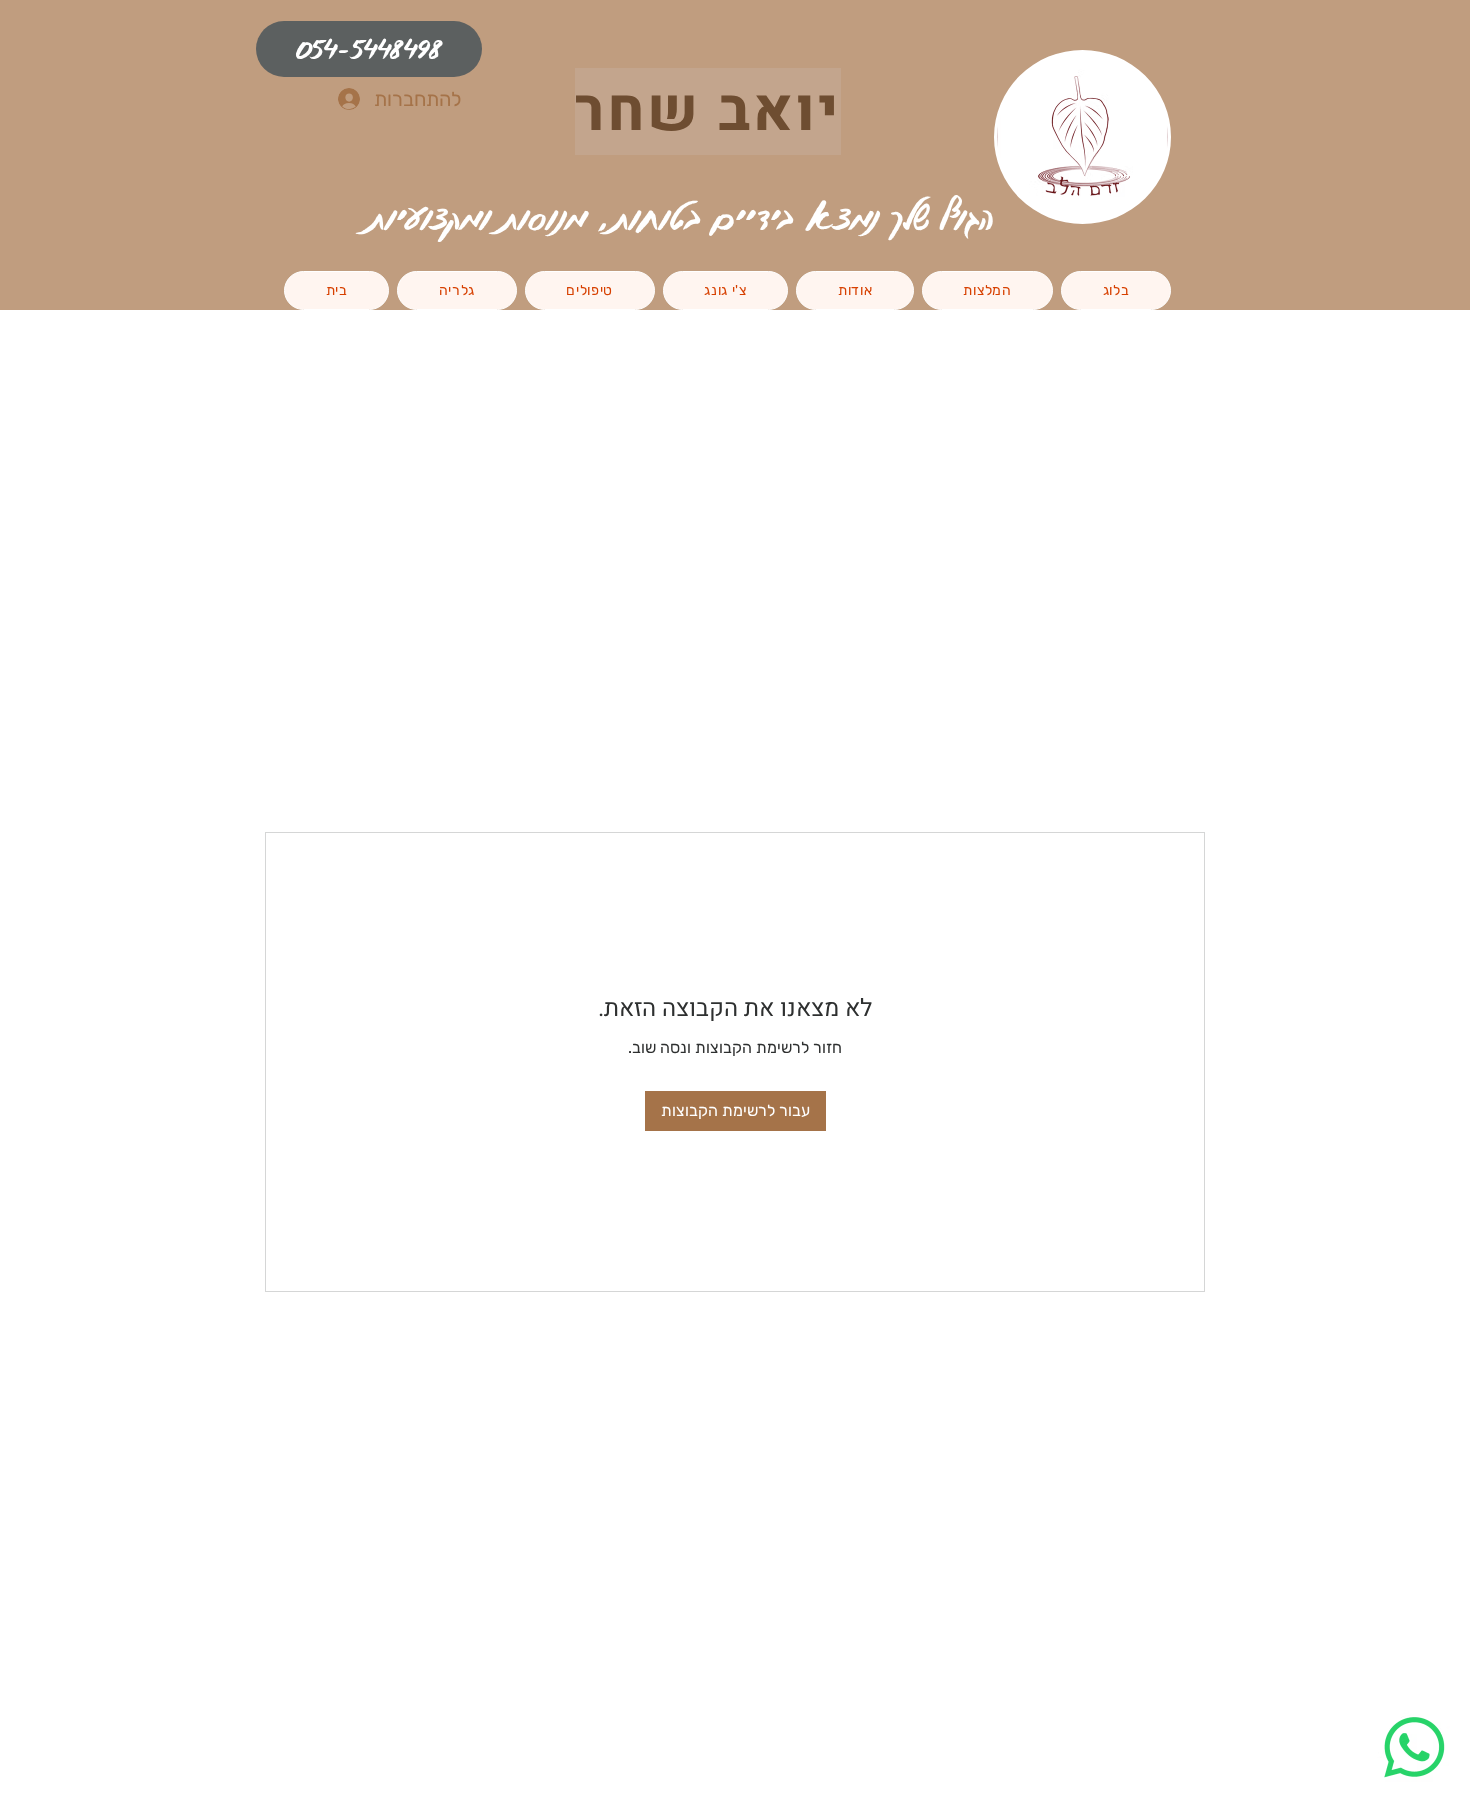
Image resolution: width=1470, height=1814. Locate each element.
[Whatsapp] (1414, 1747)
